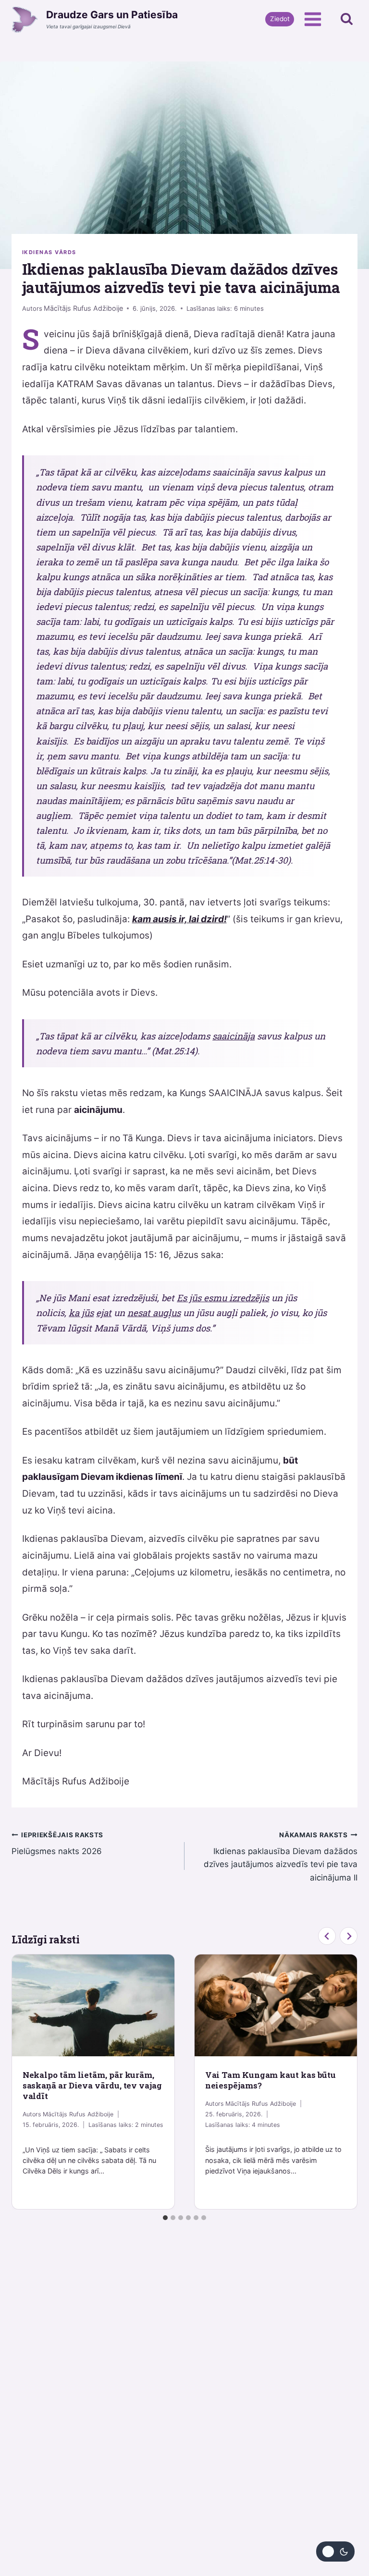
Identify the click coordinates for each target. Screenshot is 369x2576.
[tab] (165, 2218)
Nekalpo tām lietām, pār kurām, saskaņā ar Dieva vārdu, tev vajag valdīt (92, 2085)
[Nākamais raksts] (349, 1936)
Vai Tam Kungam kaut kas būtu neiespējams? (271, 2080)
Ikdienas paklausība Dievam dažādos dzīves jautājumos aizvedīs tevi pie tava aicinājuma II (281, 1857)
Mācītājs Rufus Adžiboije (83, 308)
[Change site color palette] (335, 2552)
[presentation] (93, 2005)
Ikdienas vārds (49, 252)
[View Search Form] (347, 19)
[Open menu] (313, 19)
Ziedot (280, 19)
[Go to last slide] (327, 1936)
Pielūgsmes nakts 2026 (57, 1844)
